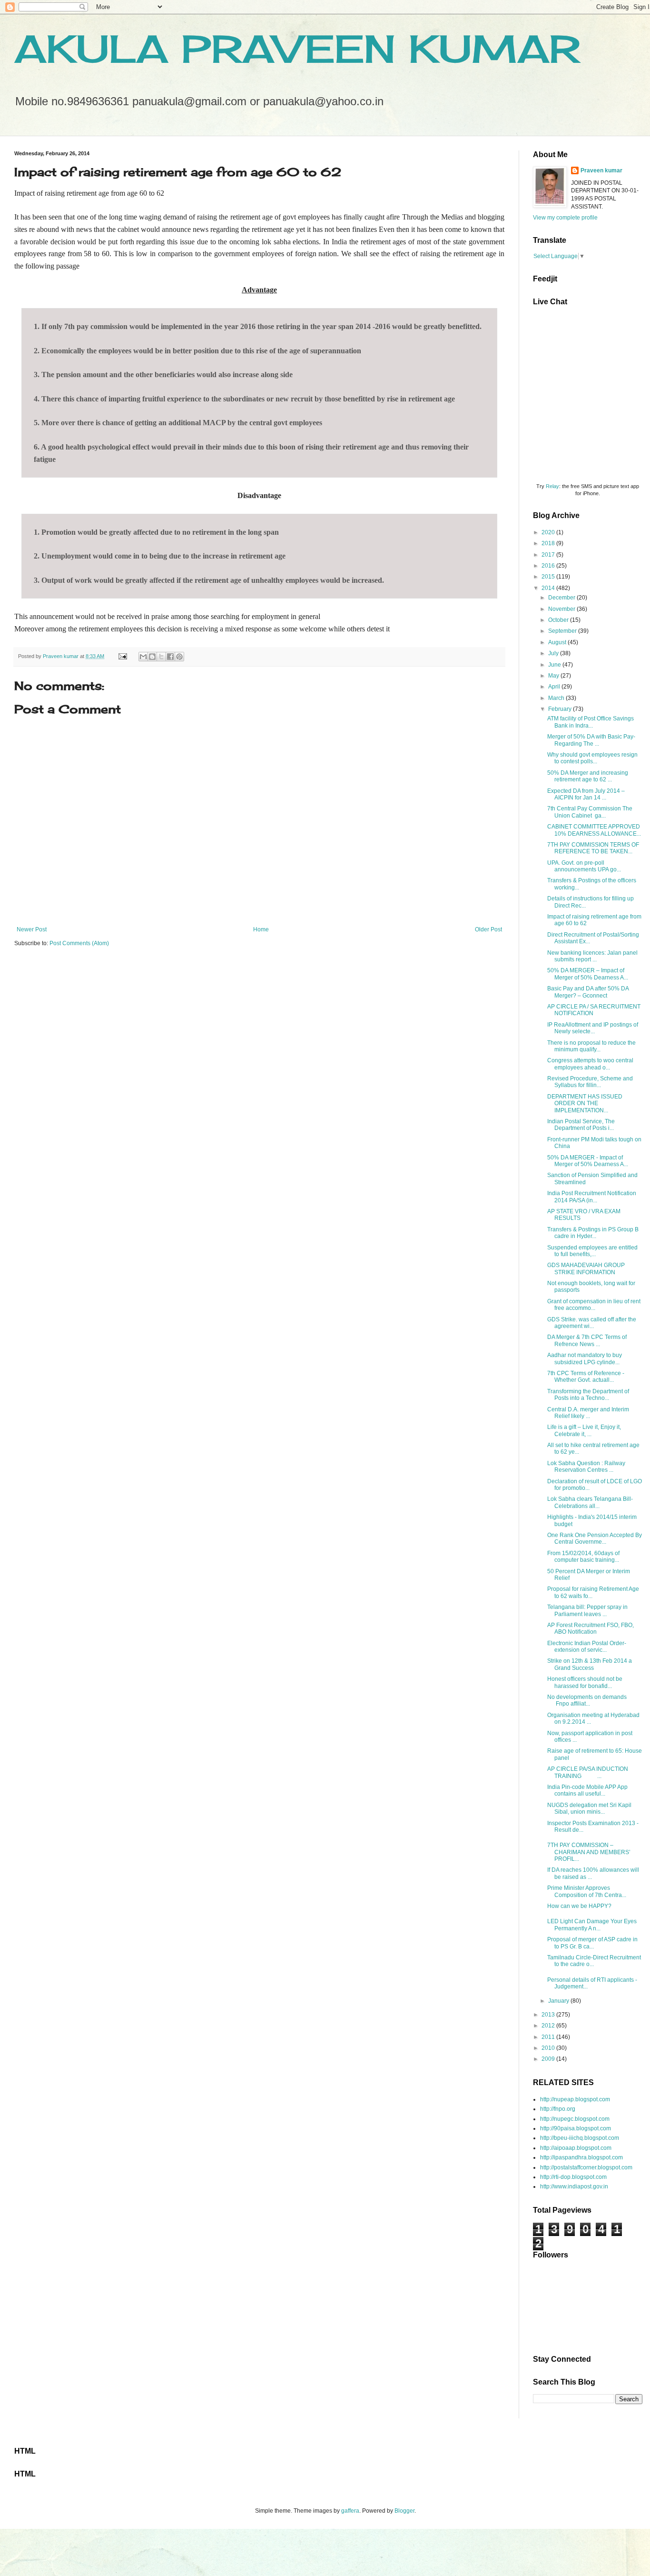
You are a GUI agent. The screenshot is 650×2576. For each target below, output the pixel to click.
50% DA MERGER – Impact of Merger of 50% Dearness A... (588, 974)
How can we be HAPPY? (579, 1906)
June (555, 665)
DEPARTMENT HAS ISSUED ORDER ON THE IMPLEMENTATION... (585, 1103)
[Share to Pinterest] (179, 657)
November (562, 609)
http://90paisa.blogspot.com (576, 2128)
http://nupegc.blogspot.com (575, 2119)
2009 (549, 2059)
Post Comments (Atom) (79, 943)
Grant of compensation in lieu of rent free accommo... (594, 1305)
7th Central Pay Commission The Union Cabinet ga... (590, 812)
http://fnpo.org (558, 2109)
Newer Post (32, 929)
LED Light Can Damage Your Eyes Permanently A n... (592, 1925)
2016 (549, 566)
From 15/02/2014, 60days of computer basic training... (583, 1557)
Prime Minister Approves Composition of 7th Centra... (587, 1891)
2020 (549, 532)
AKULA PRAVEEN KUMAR (297, 49)
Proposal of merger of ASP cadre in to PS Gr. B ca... (592, 1943)
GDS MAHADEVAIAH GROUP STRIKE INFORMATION (586, 1268)
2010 (549, 2048)
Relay (552, 486)
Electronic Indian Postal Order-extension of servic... (587, 1647)
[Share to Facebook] (170, 657)
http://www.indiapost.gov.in (574, 2187)
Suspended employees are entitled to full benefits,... (592, 1251)
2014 (549, 588)
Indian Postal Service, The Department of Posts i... (581, 1125)
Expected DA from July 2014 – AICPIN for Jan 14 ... (586, 794)
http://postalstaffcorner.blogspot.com (586, 2167)
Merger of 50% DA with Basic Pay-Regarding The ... (591, 740)
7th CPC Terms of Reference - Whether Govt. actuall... (586, 1377)
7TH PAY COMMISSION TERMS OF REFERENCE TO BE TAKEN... (593, 848)
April (555, 687)
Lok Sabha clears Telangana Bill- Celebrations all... (590, 1502)
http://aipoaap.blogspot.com (576, 2148)
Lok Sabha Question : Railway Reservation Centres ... (586, 1467)
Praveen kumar (601, 170)
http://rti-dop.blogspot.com (573, 2177)
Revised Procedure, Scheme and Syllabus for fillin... (590, 1082)
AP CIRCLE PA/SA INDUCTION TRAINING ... (588, 1772)
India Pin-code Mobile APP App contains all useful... (587, 1790)
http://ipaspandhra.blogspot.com (581, 2157)
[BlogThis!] (152, 657)
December (562, 598)
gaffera (350, 2511)
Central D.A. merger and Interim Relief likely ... (588, 1413)
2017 (549, 555)
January (559, 2001)
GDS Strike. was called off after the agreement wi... (592, 1323)
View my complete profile (565, 218)
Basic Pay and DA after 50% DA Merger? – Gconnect (588, 992)
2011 (549, 2037)
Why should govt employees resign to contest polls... (592, 758)
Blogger (404, 2511)
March (557, 698)
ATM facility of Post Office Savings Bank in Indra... (591, 722)
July (554, 653)
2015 (549, 577)
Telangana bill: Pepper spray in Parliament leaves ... (587, 1610)
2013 (549, 2015)
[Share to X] (161, 657)
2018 (549, 543)
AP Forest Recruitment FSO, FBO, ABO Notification (591, 1628)
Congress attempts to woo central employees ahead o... (590, 1064)
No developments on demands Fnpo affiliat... (587, 1700)
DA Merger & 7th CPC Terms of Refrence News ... (587, 1340)
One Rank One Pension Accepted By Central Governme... (595, 1538)
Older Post (488, 929)
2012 (549, 2026)
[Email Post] (122, 656)
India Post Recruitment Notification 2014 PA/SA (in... (592, 1197)
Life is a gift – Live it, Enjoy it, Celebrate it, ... (584, 1430)
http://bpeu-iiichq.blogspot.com (580, 2138)
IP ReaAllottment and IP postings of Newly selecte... (593, 1028)
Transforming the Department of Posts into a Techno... (588, 1395)
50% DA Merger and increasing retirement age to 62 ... (588, 776)
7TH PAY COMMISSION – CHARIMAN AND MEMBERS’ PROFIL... (589, 1852)
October (559, 620)
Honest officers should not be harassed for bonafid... (585, 1682)
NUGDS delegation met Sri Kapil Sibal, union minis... (589, 1808)
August (558, 642)
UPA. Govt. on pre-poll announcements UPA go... (584, 866)
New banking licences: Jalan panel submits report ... (592, 956)
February (561, 709)
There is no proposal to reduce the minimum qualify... (591, 1046)
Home (261, 929)
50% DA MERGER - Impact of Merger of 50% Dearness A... (588, 1161)
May (554, 676)
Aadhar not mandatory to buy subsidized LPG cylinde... (585, 1358)
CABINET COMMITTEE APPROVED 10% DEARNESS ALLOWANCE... (594, 830)
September (563, 631)
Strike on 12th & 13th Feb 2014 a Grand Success (590, 1664)
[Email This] (143, 657)
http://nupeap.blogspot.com (575, 2099)
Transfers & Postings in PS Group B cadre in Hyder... (593, 1233)
